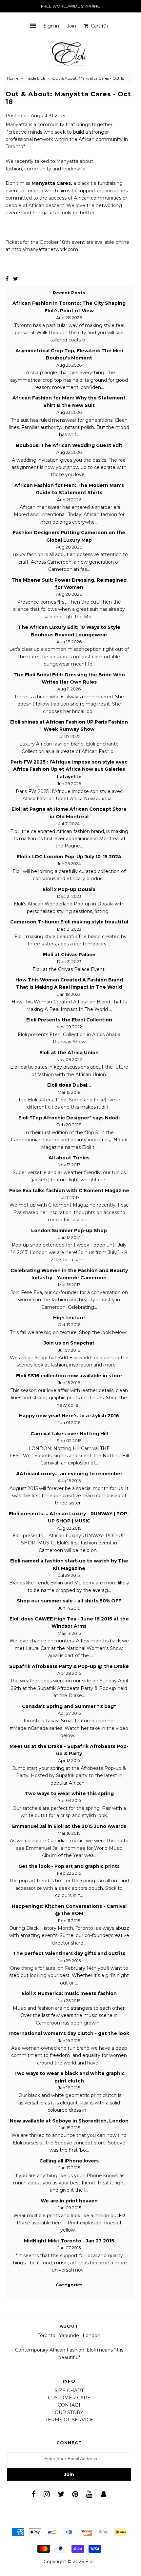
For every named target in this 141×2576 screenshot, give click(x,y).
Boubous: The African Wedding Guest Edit (69, 445)
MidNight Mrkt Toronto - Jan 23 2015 (69, 2241)
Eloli (90, 2562)
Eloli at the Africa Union (69, 1053)
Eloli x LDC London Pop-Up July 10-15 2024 (69, 857)
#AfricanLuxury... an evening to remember (69, 1474)
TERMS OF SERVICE (69, 2420)
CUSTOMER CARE (69, 2398)
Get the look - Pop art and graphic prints (69, 1866)
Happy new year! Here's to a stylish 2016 (69, 1416)
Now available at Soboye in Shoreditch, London (69, 2121)
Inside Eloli (35, 78)
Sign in (51, 26)
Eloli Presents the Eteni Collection (69, 1020)
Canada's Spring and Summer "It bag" (69, 1706)
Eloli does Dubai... (69, 1085)
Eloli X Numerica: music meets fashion (69, 1993)
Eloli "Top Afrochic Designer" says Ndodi (69, 1118)
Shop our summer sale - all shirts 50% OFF (69, 1601)
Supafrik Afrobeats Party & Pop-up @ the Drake (69, 1666)
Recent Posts (69, 293)
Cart (98, 26)
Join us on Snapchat (69, 1343)
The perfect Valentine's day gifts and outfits (69, 1953)
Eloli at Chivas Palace (69, 955)
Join (71, 26)
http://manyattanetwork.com (44, 249)
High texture (69, 1318)
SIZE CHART (69, 2391)
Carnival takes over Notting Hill (69, 1434)
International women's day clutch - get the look (69, 2033)
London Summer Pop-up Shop (69, 1230)
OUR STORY (69, 2412)
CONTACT (69, 2405)
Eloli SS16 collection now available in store (69, 1376)
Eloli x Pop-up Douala (69, 889)
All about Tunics (69, 1158)
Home (13, 78)
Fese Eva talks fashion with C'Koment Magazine (69, 1191)
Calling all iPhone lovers (69, 2161)
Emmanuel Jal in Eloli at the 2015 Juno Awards (69, 1826)
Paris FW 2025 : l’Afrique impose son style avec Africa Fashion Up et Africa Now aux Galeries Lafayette (69, 769)
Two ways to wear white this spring (69, 1793)
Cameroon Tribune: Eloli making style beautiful (69, 922)
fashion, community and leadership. (46, 169)
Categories (69, 2285)
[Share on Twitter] (16, 279)
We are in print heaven (69, 2201)
